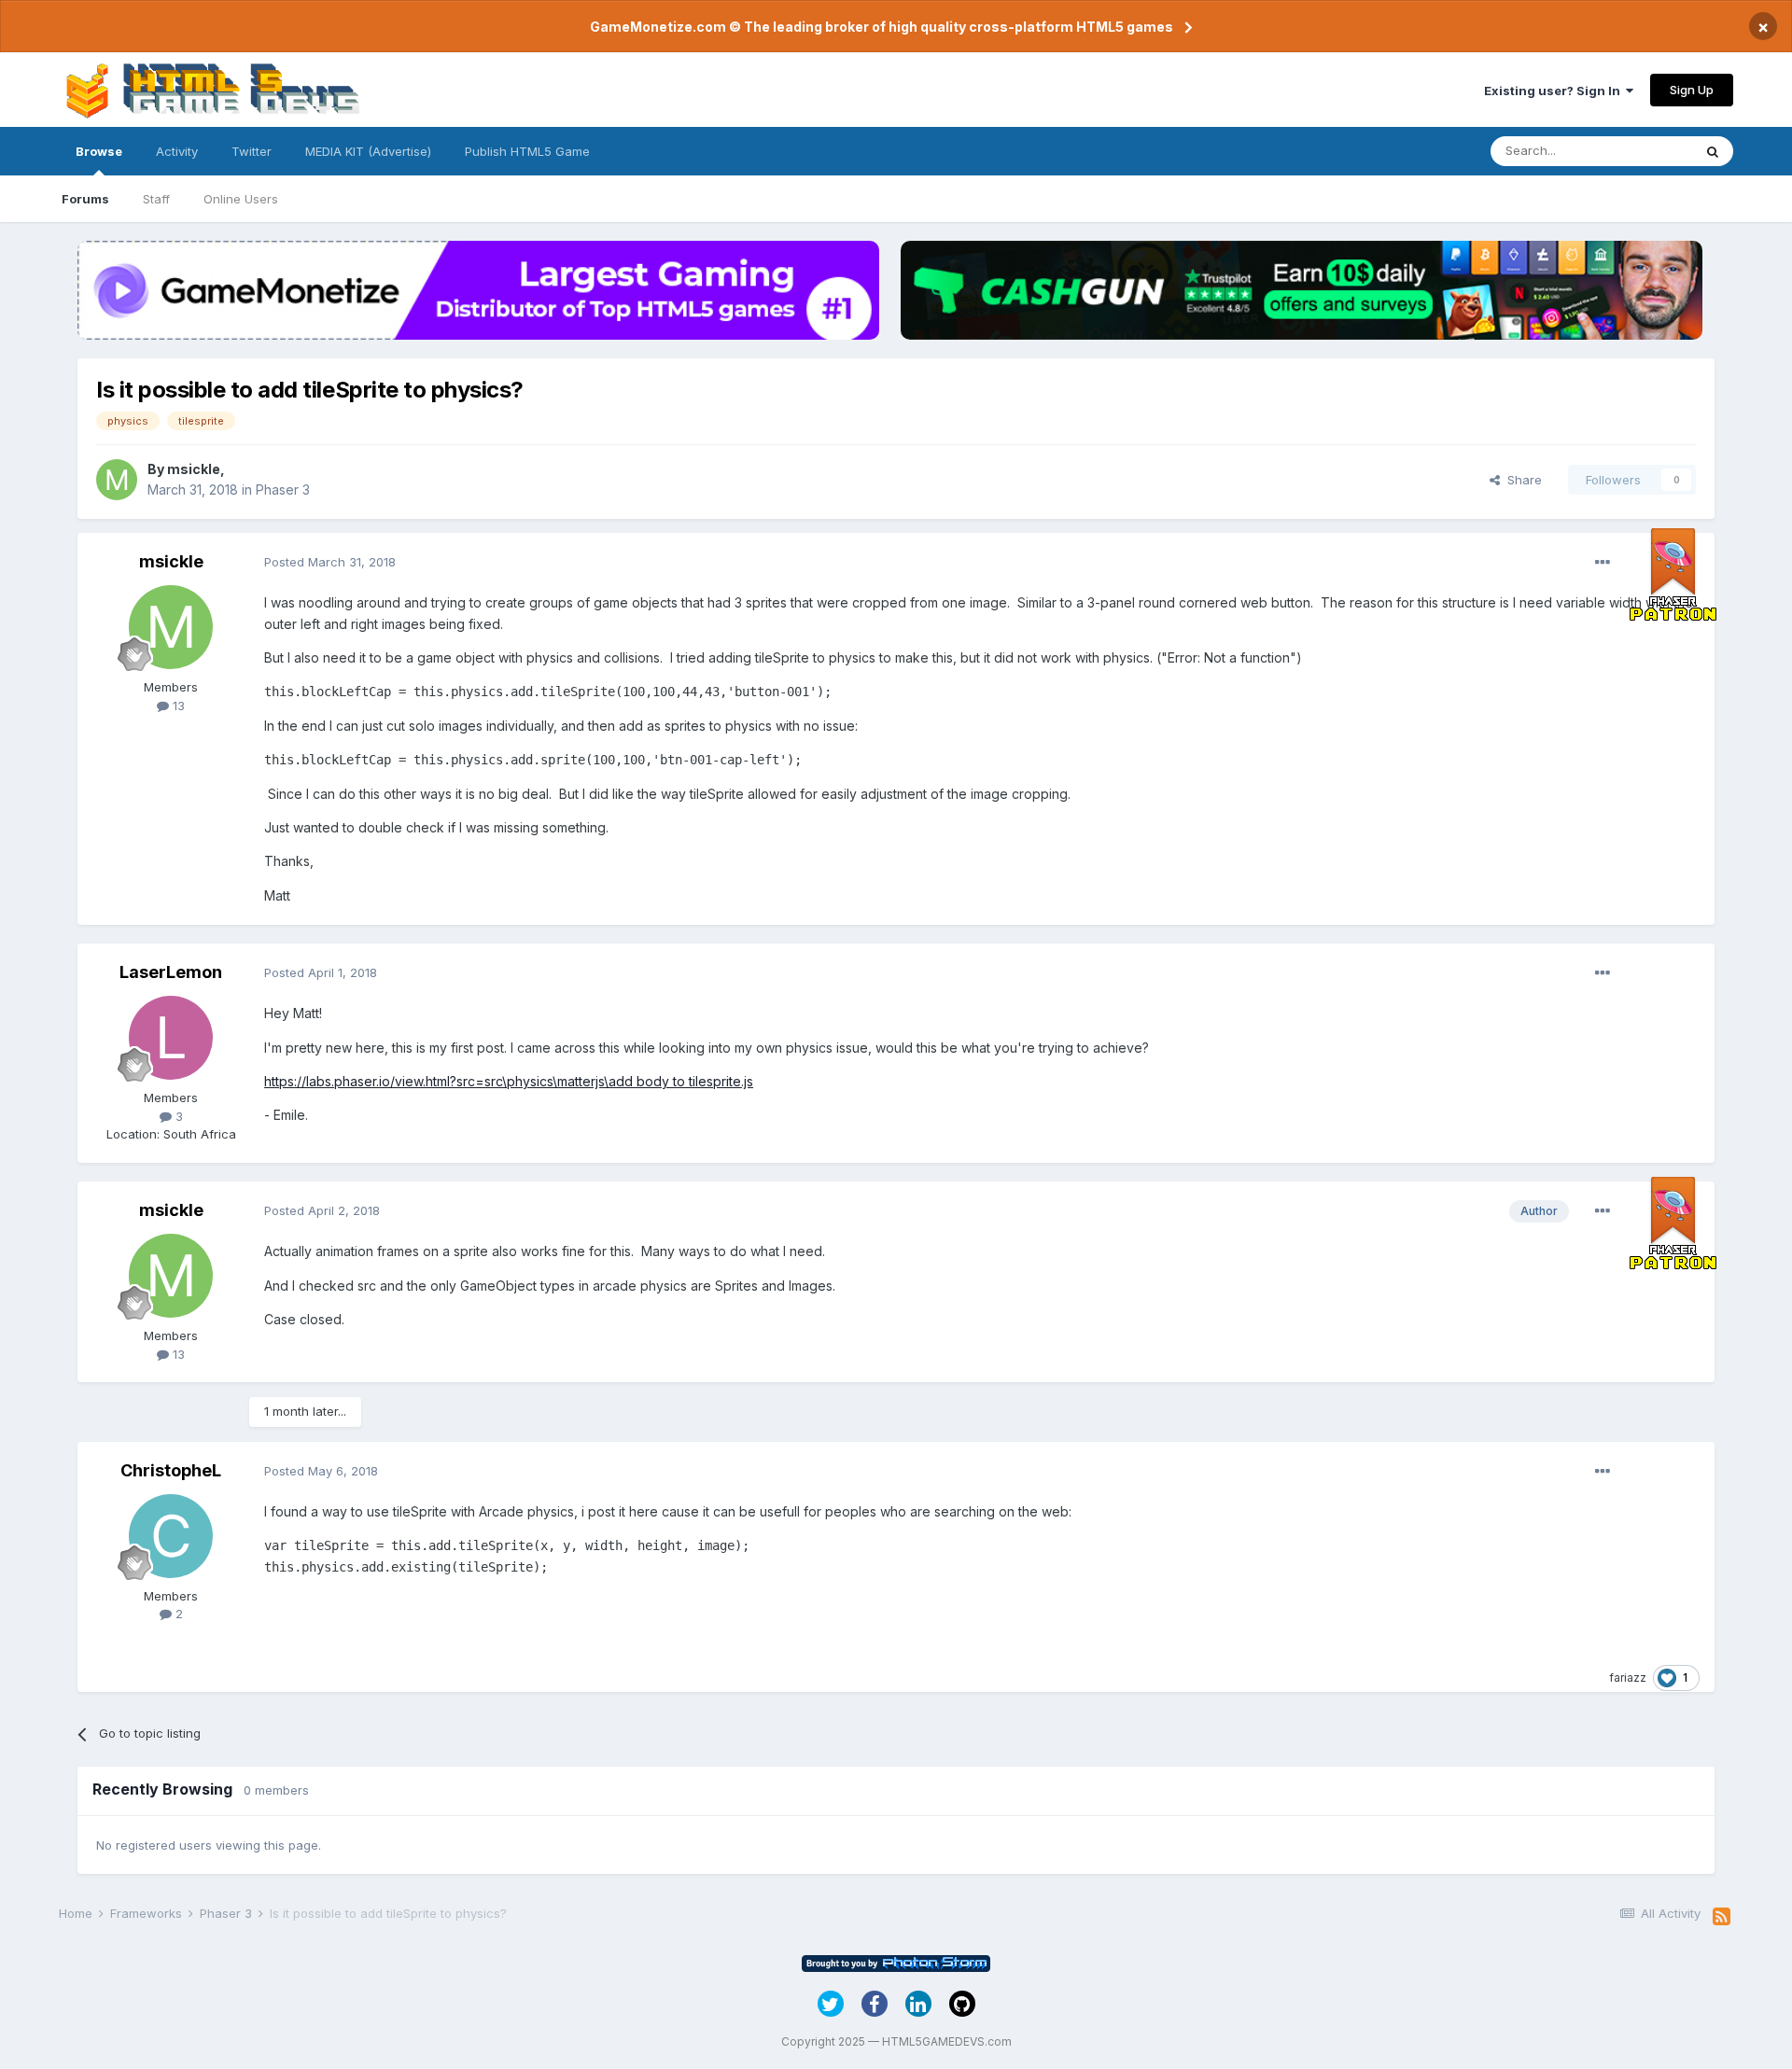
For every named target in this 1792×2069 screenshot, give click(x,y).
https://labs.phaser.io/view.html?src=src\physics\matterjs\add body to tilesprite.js (509, 1081)
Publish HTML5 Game (527, 151)
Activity (177, 151)
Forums (85, 199)
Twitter (252, 151)
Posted (330, 562)
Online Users (241, 199)
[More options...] (1603, 563)
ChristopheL (171, 1470)
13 (177, 706)
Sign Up (1692, 90)
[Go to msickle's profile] (117, 480)
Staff (156, 199)
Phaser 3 (283, 489)
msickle (194, 469)
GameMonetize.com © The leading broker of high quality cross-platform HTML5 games (882, 27)
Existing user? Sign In (1555, 91)
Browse (99, 151)
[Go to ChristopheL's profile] (171, 1536)
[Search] (1713, 151)
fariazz (1628, 1678)
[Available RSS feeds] (1722, 1917)
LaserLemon (171, 972)
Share (1521, 480)
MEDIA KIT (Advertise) (368, 151)
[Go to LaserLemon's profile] (171, 1038)
